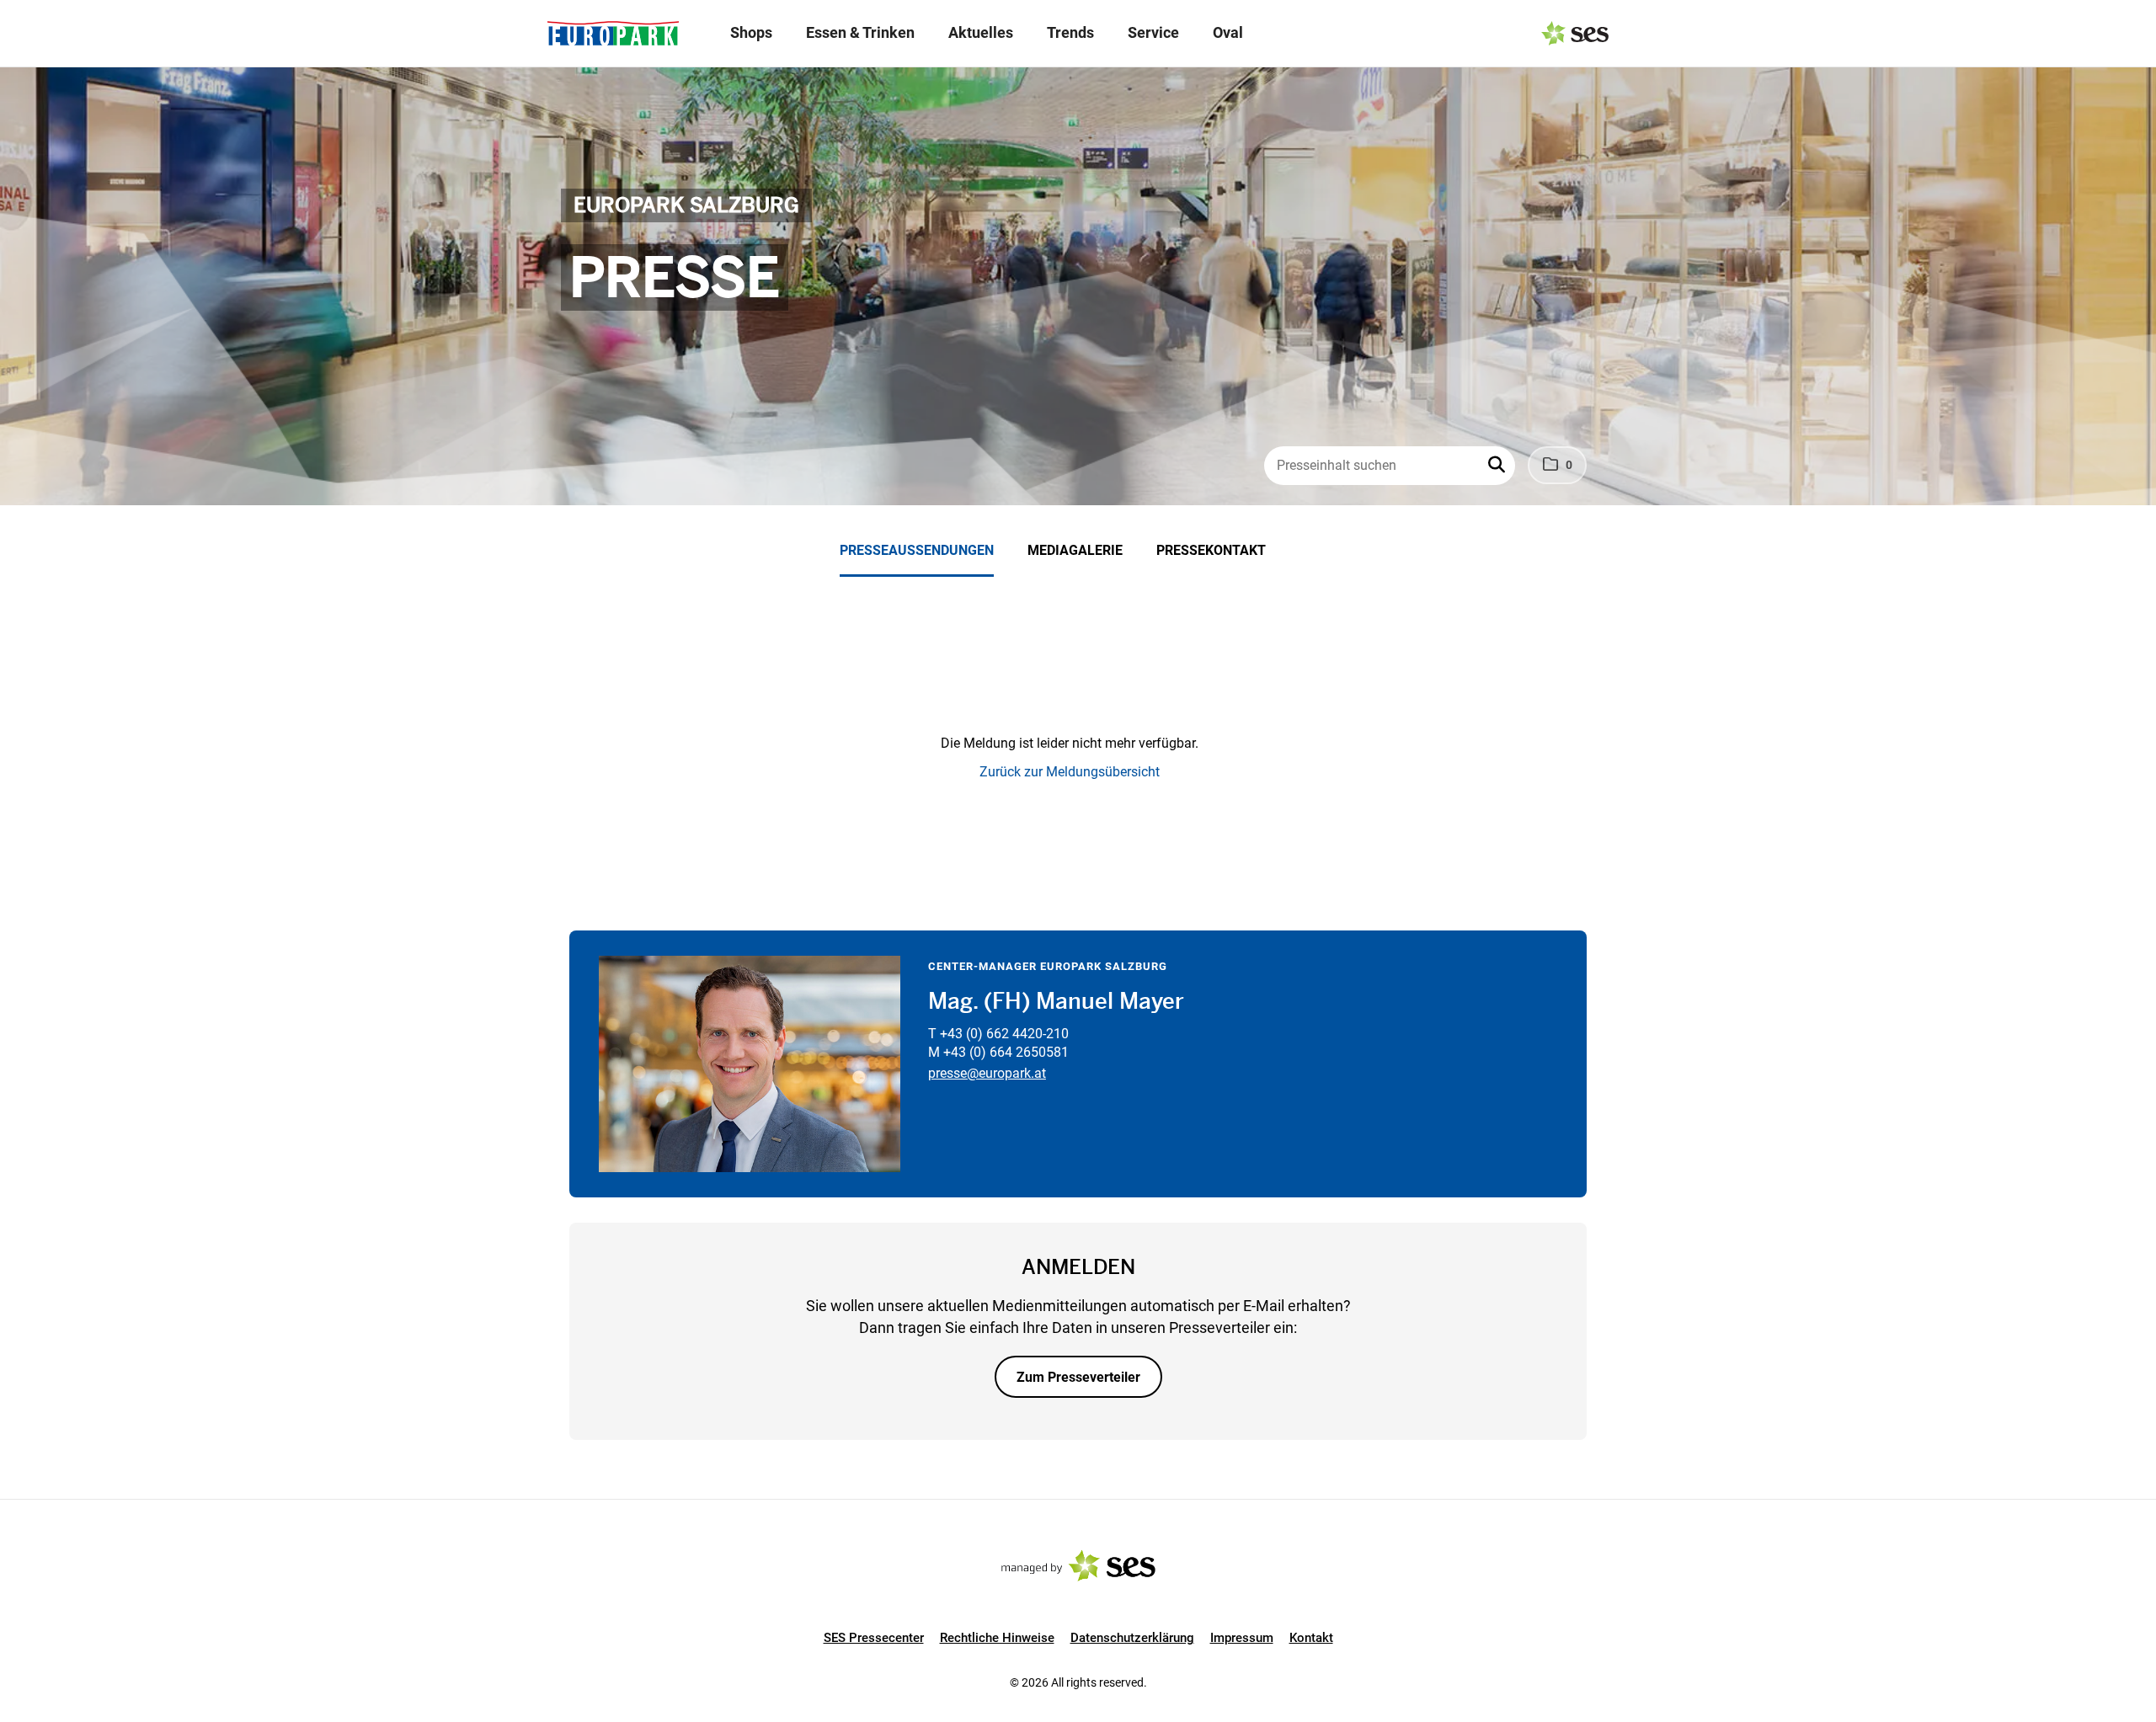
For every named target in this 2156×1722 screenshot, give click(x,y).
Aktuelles (981, 32)
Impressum (1242, 1638)
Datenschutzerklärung (1132, 1638)
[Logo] (613, 34)
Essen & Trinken (860, 32)
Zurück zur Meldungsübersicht (1070, 772)
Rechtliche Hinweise (997, 1638)
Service (1153, 32)
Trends (1070, 32)
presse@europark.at (987, 1073)
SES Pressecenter (874, 1638)
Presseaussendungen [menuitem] (917, 550)
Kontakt (1311, 1638)
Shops (751, 32)
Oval (1228, 32)
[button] (1498, 466)
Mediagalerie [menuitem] (1075, 550)
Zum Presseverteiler (1078, 1377)
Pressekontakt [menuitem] (1211, 550)
